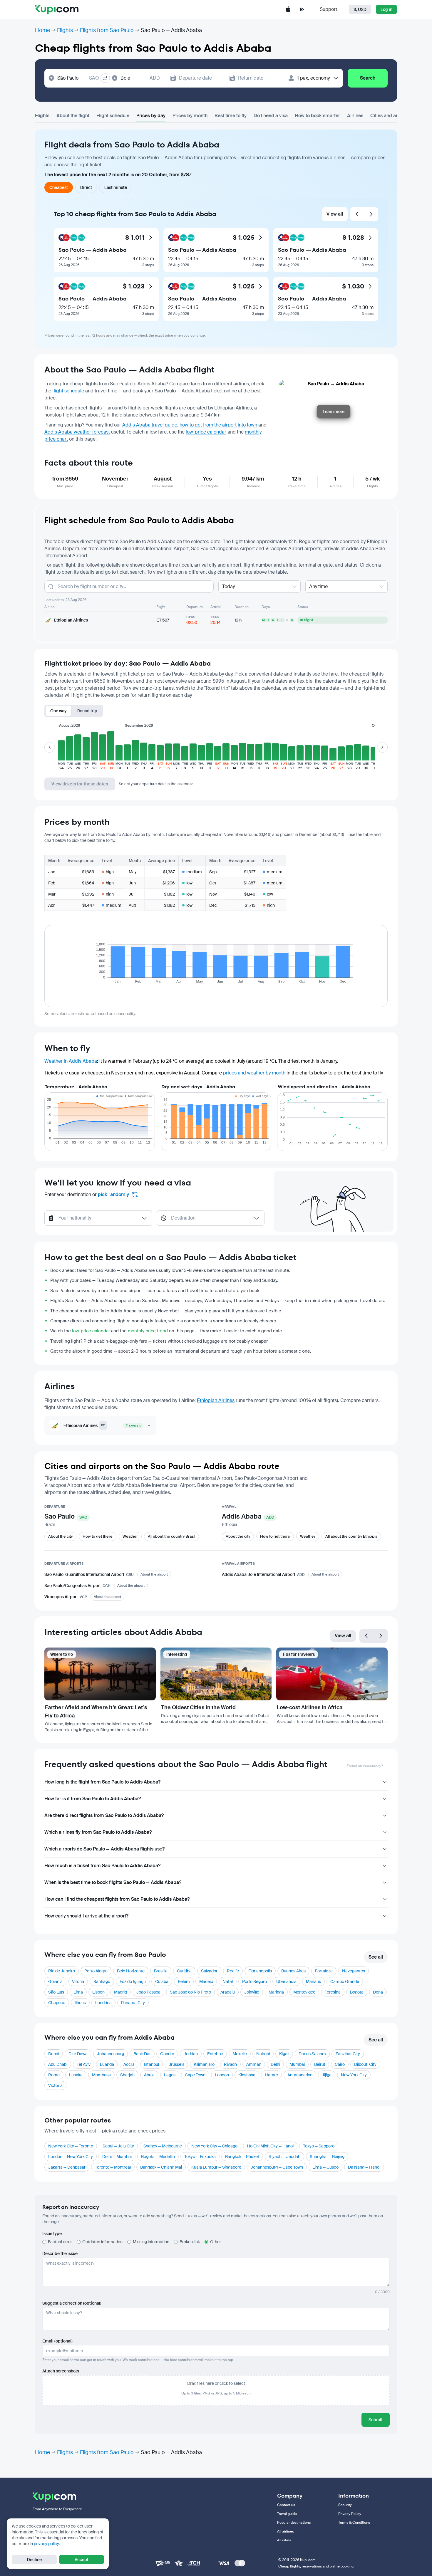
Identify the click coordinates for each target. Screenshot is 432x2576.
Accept (82, 2560)
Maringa (276, 1992)
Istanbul (151, 2064)
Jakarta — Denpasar (67, 2167)
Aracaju (228, 1992)
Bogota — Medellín (158, 2157)
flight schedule (68, 391)
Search (368, 78)
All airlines (286, 2531)
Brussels (176, 2064)
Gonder (167, 2054)
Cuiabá (162, 1981)
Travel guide (287, 2514)
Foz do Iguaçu (133, 1981)
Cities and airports (390, 116)
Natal (228, 1981)
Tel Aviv (84, 2064)
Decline (34, 2560)
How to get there (98, 1536)
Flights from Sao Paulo (107, 30)
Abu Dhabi (58, 2064)
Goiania (55, 1981)
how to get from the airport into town (218, 425)
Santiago (102, 1981)
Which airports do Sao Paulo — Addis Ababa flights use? (104, 1849)
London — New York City (71, 2157)
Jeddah (191, 2054)
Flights (65, 30)
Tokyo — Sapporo (319, 2146)
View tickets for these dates (80, 784)
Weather (130, 1536)
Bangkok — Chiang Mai (161, 2167)
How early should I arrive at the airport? (86, 1916)
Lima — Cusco (325, 2167)
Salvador (209, 1971)
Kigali (284, 2054)
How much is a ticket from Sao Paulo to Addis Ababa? (102, 1866)
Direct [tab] (86, 187)
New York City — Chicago (214, 2146)
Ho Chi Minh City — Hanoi (270, 2146)
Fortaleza (324, 1971)
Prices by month (190, 116)
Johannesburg (110, 2054)
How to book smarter (317, 116)
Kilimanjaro (204, 2064)
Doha (378, 1992)
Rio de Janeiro (62, 1971)
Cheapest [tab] (59, 187)
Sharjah (127, 2075)
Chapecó (57, 2003)
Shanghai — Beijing (327, 2157)
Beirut (320, 2064)
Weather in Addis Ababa (71, 1061)
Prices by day (151, 116)
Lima (78, 1992)
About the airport (154, 1574)
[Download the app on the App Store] (288, 9)
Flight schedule (113, 116)
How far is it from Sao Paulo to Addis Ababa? (93, 1799)
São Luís (56, 1992)
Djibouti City (365, 2064)
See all (376, 1957)
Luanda (107, 2064)
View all (335, 214)
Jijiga (327, 2075)
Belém (184, 1981)
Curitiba (184, 1971)
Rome (54, 2075)
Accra (129, 2064)
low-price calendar (206, 432)
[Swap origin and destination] (105, 78)
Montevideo (304, 1992)
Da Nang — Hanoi (364, 2167)
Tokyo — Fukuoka (200, 2157)
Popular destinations (294, 2523)
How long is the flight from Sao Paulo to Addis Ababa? (102, 1782)
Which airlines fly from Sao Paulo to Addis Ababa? (98, 1832)
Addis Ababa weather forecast (77, 432)
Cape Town (195, 2075)
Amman (254, 2064)
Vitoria (78, 1981)
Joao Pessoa (148, 1992)
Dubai (54, 2054)
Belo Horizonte (131, 1971)
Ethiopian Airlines (216, 1400)
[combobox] (78, 78)
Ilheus (80, 2003)
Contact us (286, 2505)
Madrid (120, 1992)
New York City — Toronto (71, 2146)
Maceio (206, 1981)
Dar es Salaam (312, 2054)
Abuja (149, 2075)
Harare (271, 2075)
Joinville (252, 1992)
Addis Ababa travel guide (150, 425)
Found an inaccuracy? (365, 1766)
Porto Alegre (96, 1971)
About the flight (73, 116)
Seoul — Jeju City (118, 2146)
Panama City (133, 2003)
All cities (284, 2540)
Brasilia (161, 1971)
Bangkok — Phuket (242, 2157)
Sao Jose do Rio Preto (190, 1992)
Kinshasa (247, 2075)
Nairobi (263, 2054)
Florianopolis (260, 1971)
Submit (376, 2420)
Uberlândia (286, 1981)
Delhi (275, 2064)
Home (42, 30)
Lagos (170, 2075)
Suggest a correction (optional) (72, 2303)
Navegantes (354, 1971)
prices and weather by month (254, 1073)
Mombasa (101, 2075)
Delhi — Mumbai (117, 2157)
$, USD (360, 9)
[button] (61, 750)
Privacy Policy (350, 2514)
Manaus (313, 1981)
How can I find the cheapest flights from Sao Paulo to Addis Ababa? (117, 1899)
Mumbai (297, 2064)
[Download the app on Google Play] (302, 9)
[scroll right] (382, 747)
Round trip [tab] (87, 711)
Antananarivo (300, 2075)
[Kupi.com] (57, 9)
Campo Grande (345, 1981)
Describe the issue (60, 2253)
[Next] (371, 214)
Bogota (357, 1992)
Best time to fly (231, 116)
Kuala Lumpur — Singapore (216, 2167)
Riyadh (230, 2064)
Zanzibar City (348, 2054)
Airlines (355, 116)
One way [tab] (58, 711)
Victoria (55, 2085)
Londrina (103, 2003)
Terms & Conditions (354, 2523)
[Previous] (357, 214)
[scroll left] (50, 747)
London (222, 2075)
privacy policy (46, 2544)
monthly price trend (148, 1331)
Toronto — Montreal (113, 2167)
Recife (233, 1971)
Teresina (333, 1992)
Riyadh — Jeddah (284, 2157)
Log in (386, 9)
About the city (60, 1536)
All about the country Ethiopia (351, 1536)
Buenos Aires (293, 1971)
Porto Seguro (254, 1981)
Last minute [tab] (116, 187)
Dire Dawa (78, 2054)
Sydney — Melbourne (163, 2146)
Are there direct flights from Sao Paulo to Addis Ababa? (104, 1815)
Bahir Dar (142, 2054)
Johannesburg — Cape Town (277, 2167)
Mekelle (240, 2054)
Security (345, 2505)
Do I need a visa (271, 116)
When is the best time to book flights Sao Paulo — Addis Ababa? (113, 1882)
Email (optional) (57, 2341)
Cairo (340, 2064)
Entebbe (215, 2054)
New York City (354, 2075)
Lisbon (98, 1992)
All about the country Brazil (171, 1536)
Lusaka (76, 2075)
